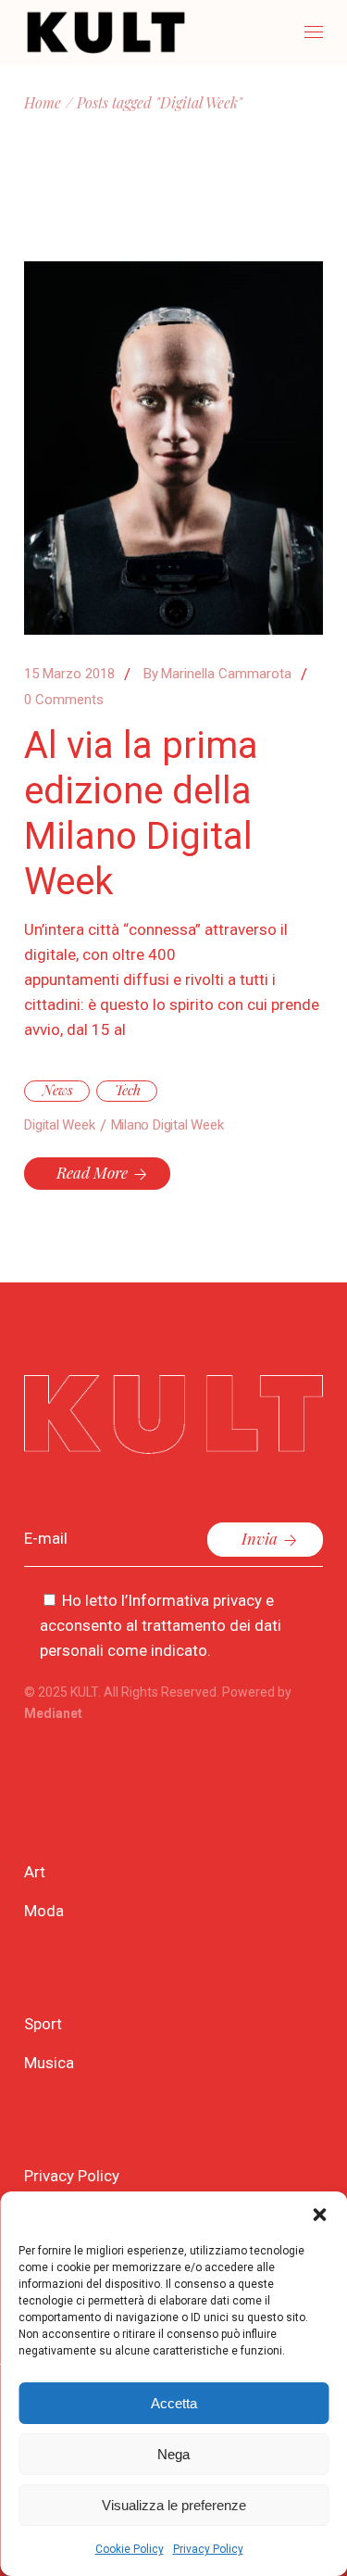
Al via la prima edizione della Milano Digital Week (141, 814)
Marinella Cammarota (217, 674)
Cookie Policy (130, 2549)
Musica (49, 2063)
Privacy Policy (208, 2549)
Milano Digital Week (167, 1125)
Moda (44, 1911)
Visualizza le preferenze (174, 2505)
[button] (319, 2215)
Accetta (174, 2403)
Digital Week (59, 1125)
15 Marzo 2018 (69, 674)
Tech (128, 1090)
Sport (43, 2024)
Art (35, 1872)
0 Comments (64, 700)
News (58, 1090)
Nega (173, 2454)
